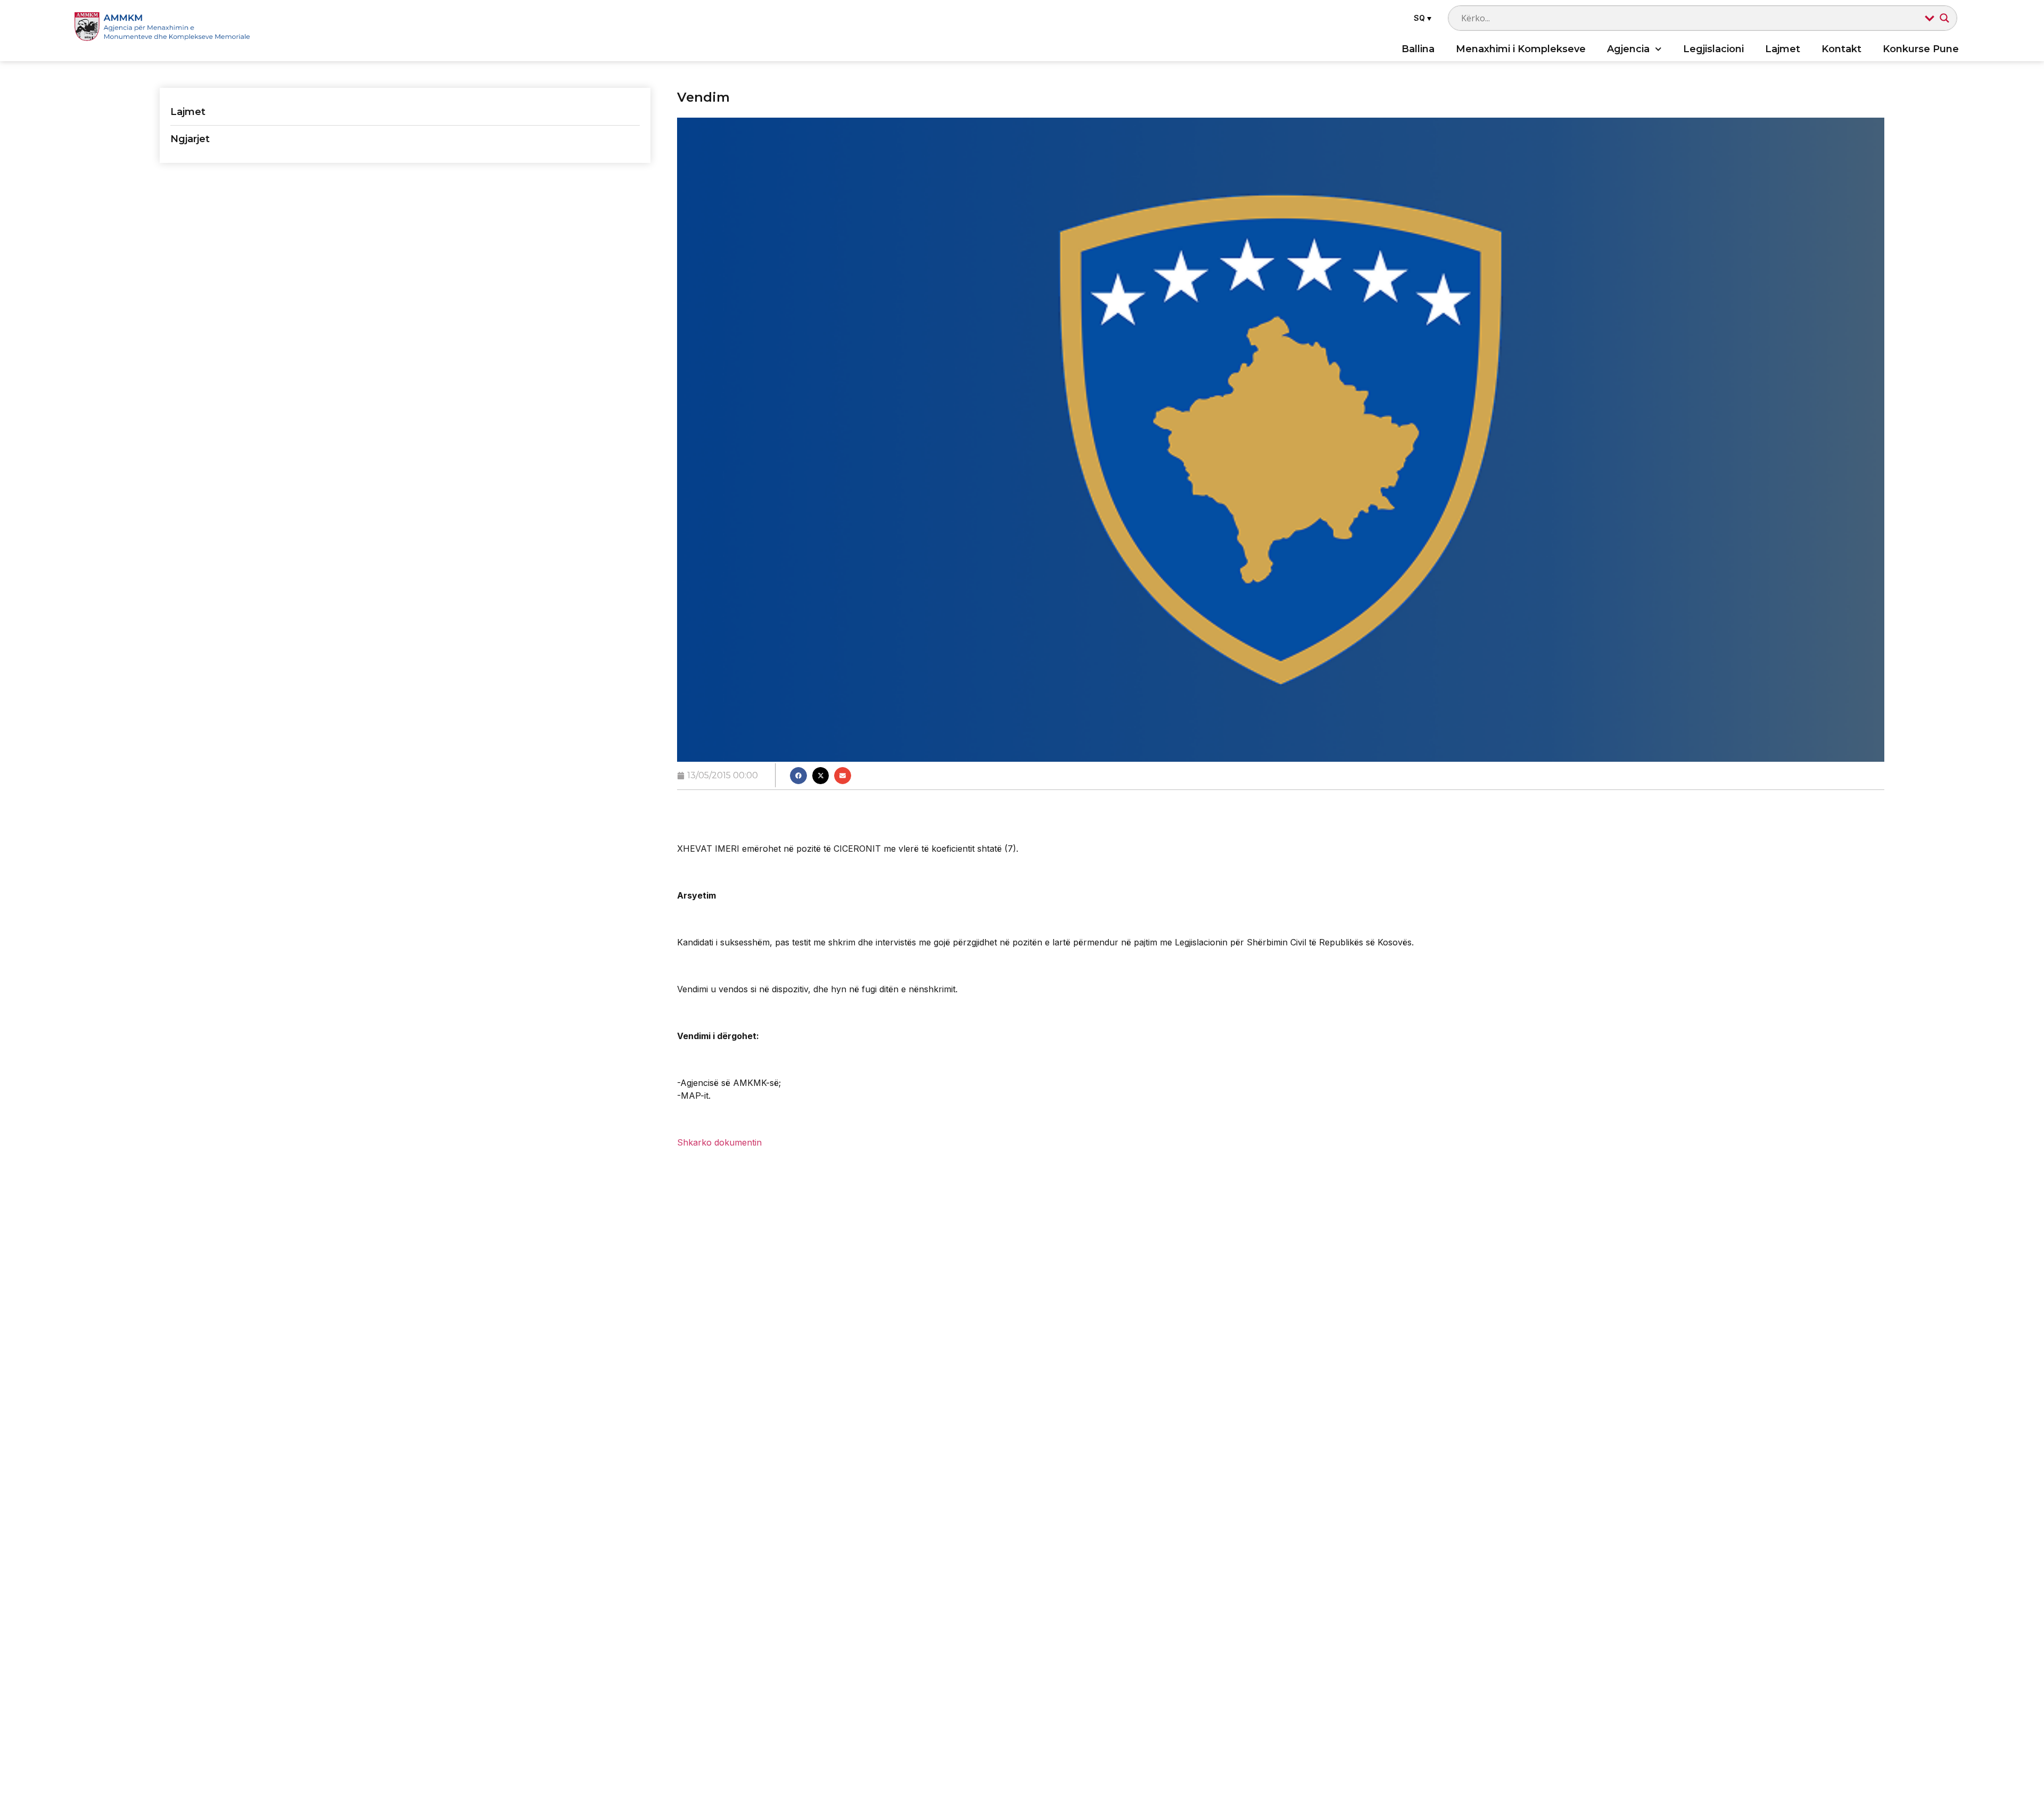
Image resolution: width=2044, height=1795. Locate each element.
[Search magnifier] (1944, 18)
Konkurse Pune (1921, 49)
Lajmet (1783, 49)
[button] (1421, 18)
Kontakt (1841, 49)
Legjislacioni (1713, 49)
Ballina (1418, 49)
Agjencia (1628, 49)
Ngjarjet (190, 139)
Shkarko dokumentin (719, 1142)
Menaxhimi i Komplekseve (1521, 49)
